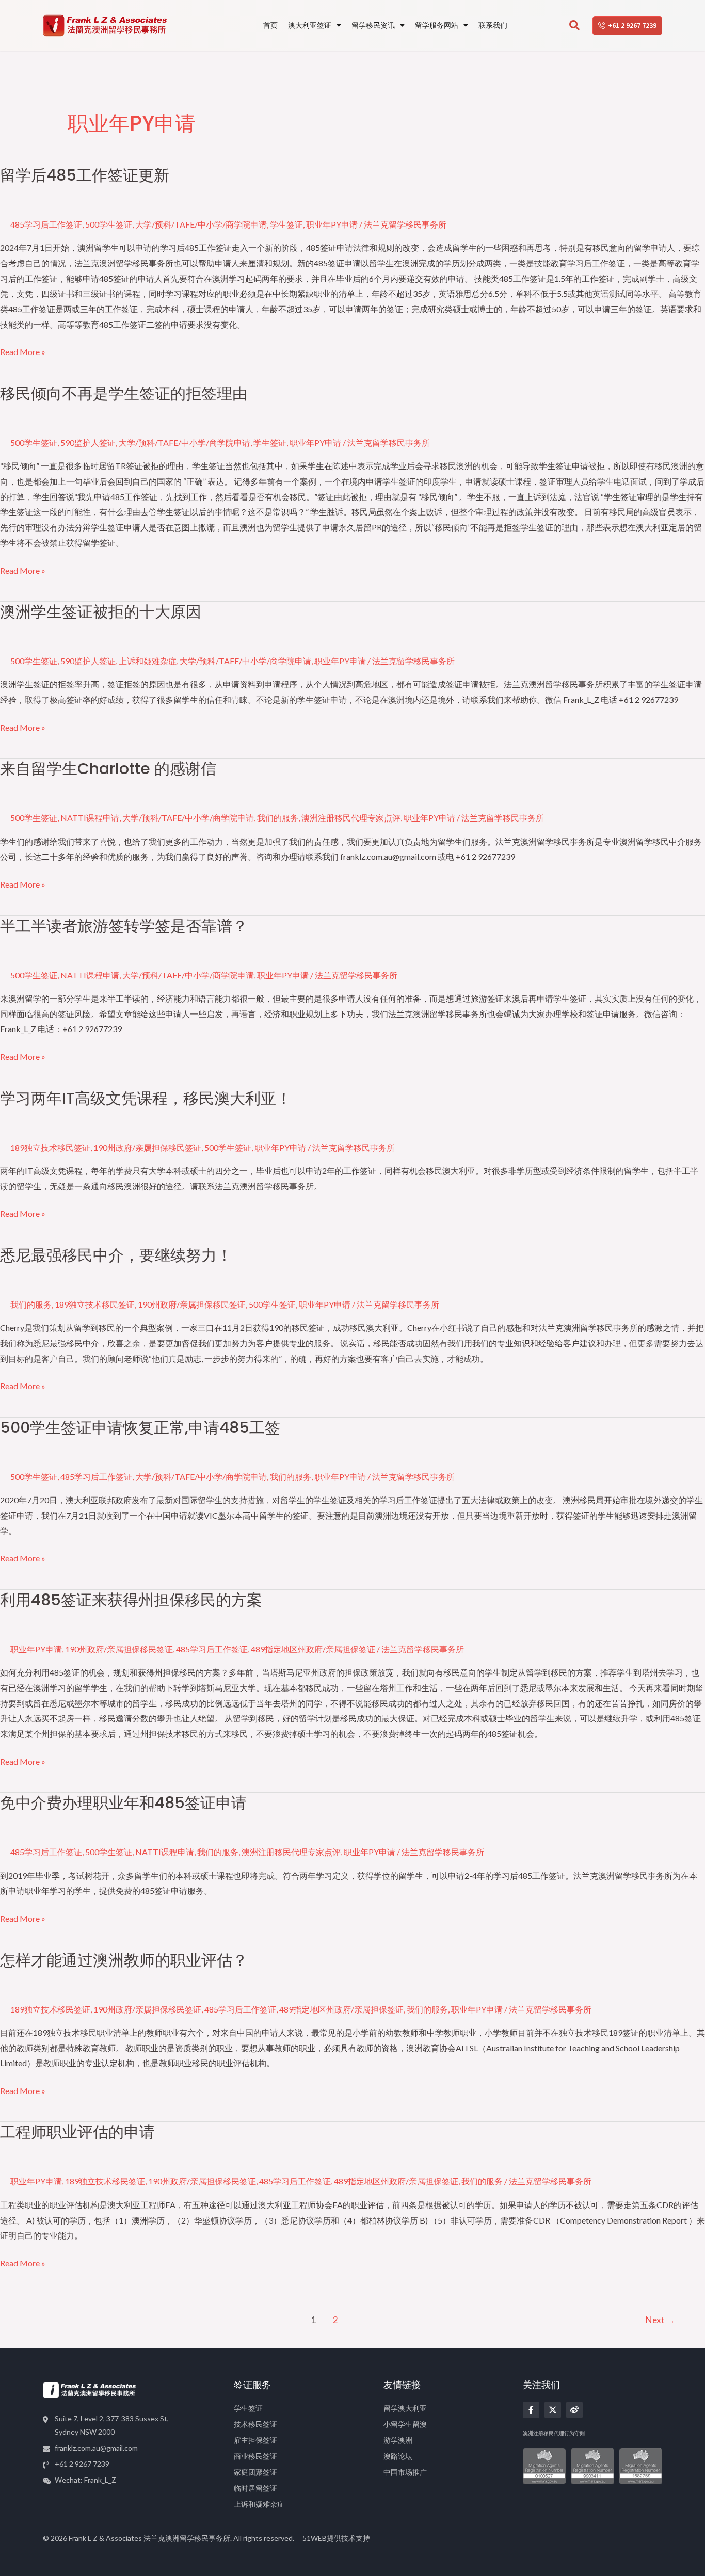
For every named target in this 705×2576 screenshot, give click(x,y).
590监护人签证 (88, 442)
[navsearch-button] (574, 26)
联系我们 (493, 25)
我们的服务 (278, 818)
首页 (270, 25)
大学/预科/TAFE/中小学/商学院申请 (201, 224)
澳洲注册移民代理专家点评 (351, 818)
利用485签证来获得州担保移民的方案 (131, 1600)
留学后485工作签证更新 (85, 175)
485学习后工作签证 (46, 224)
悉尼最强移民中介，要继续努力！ (116, 1255)
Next (660, 2320)
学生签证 (286, 224)
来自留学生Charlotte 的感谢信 (108, 769)
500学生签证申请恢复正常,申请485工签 (140, 1428)
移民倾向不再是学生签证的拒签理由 (124, 393)
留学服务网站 (437, 25)
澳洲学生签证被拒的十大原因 (101, 612)
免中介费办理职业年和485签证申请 (123, 1803)
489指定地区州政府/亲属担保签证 (313, 1649)
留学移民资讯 (373, 25)
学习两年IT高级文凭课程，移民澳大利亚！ (146, 1098)
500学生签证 (109, 224)
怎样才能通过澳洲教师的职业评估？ (124, 1960)
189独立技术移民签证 (50, 1147)
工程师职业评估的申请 (77, 2132)
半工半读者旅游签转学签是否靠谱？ (124, 926)
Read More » (23, 350)
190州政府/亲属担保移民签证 (147, 1147)
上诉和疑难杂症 (148, 661)
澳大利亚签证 (310, 25)
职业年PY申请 (332, 224)
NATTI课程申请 (90, 818)
